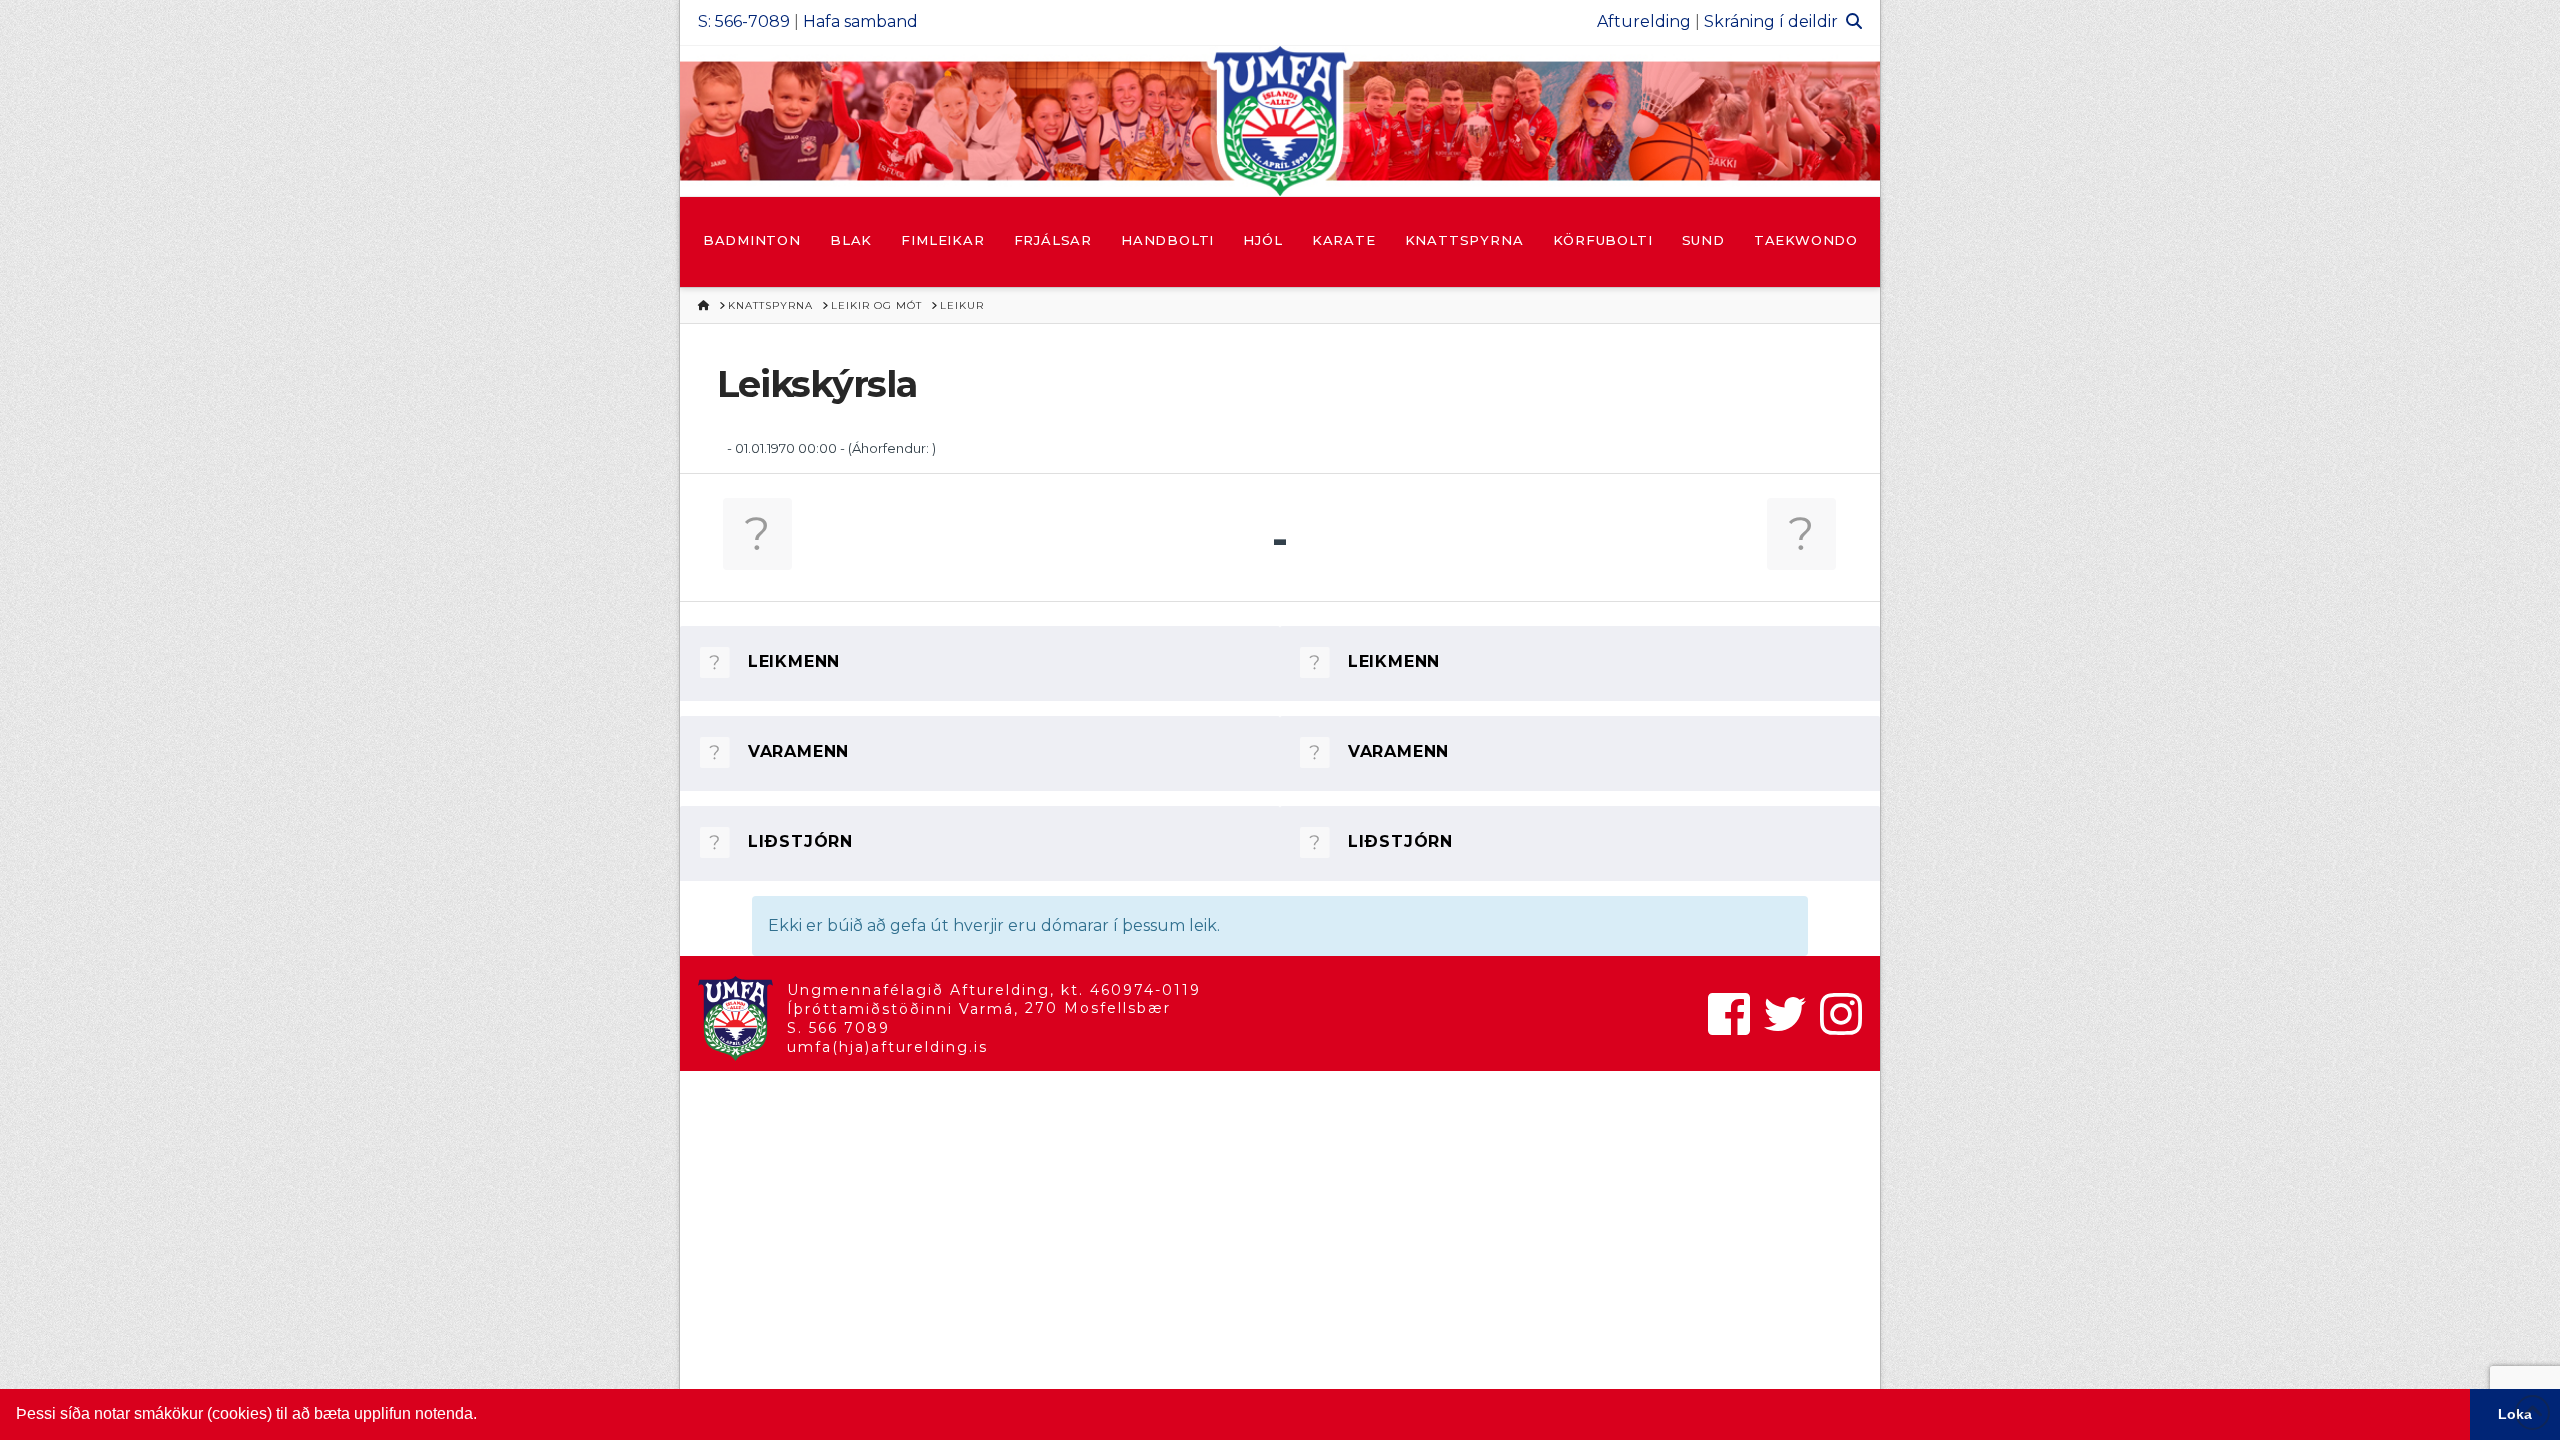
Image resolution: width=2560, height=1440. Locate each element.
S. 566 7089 (838, 1028)
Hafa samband (860, 21)
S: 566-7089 (744, 21)
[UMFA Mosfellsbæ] (1280, 121)
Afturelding (1644, 21)
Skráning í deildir (1771, 21)
